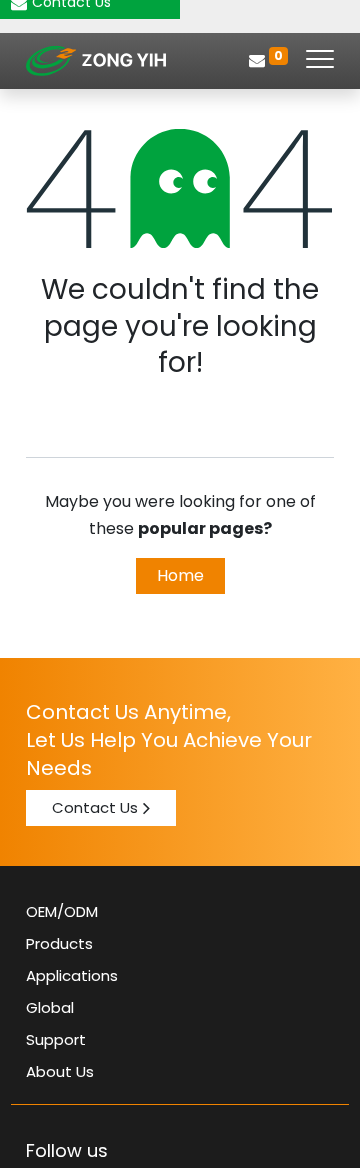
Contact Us (95, 807)
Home (180, 575)
